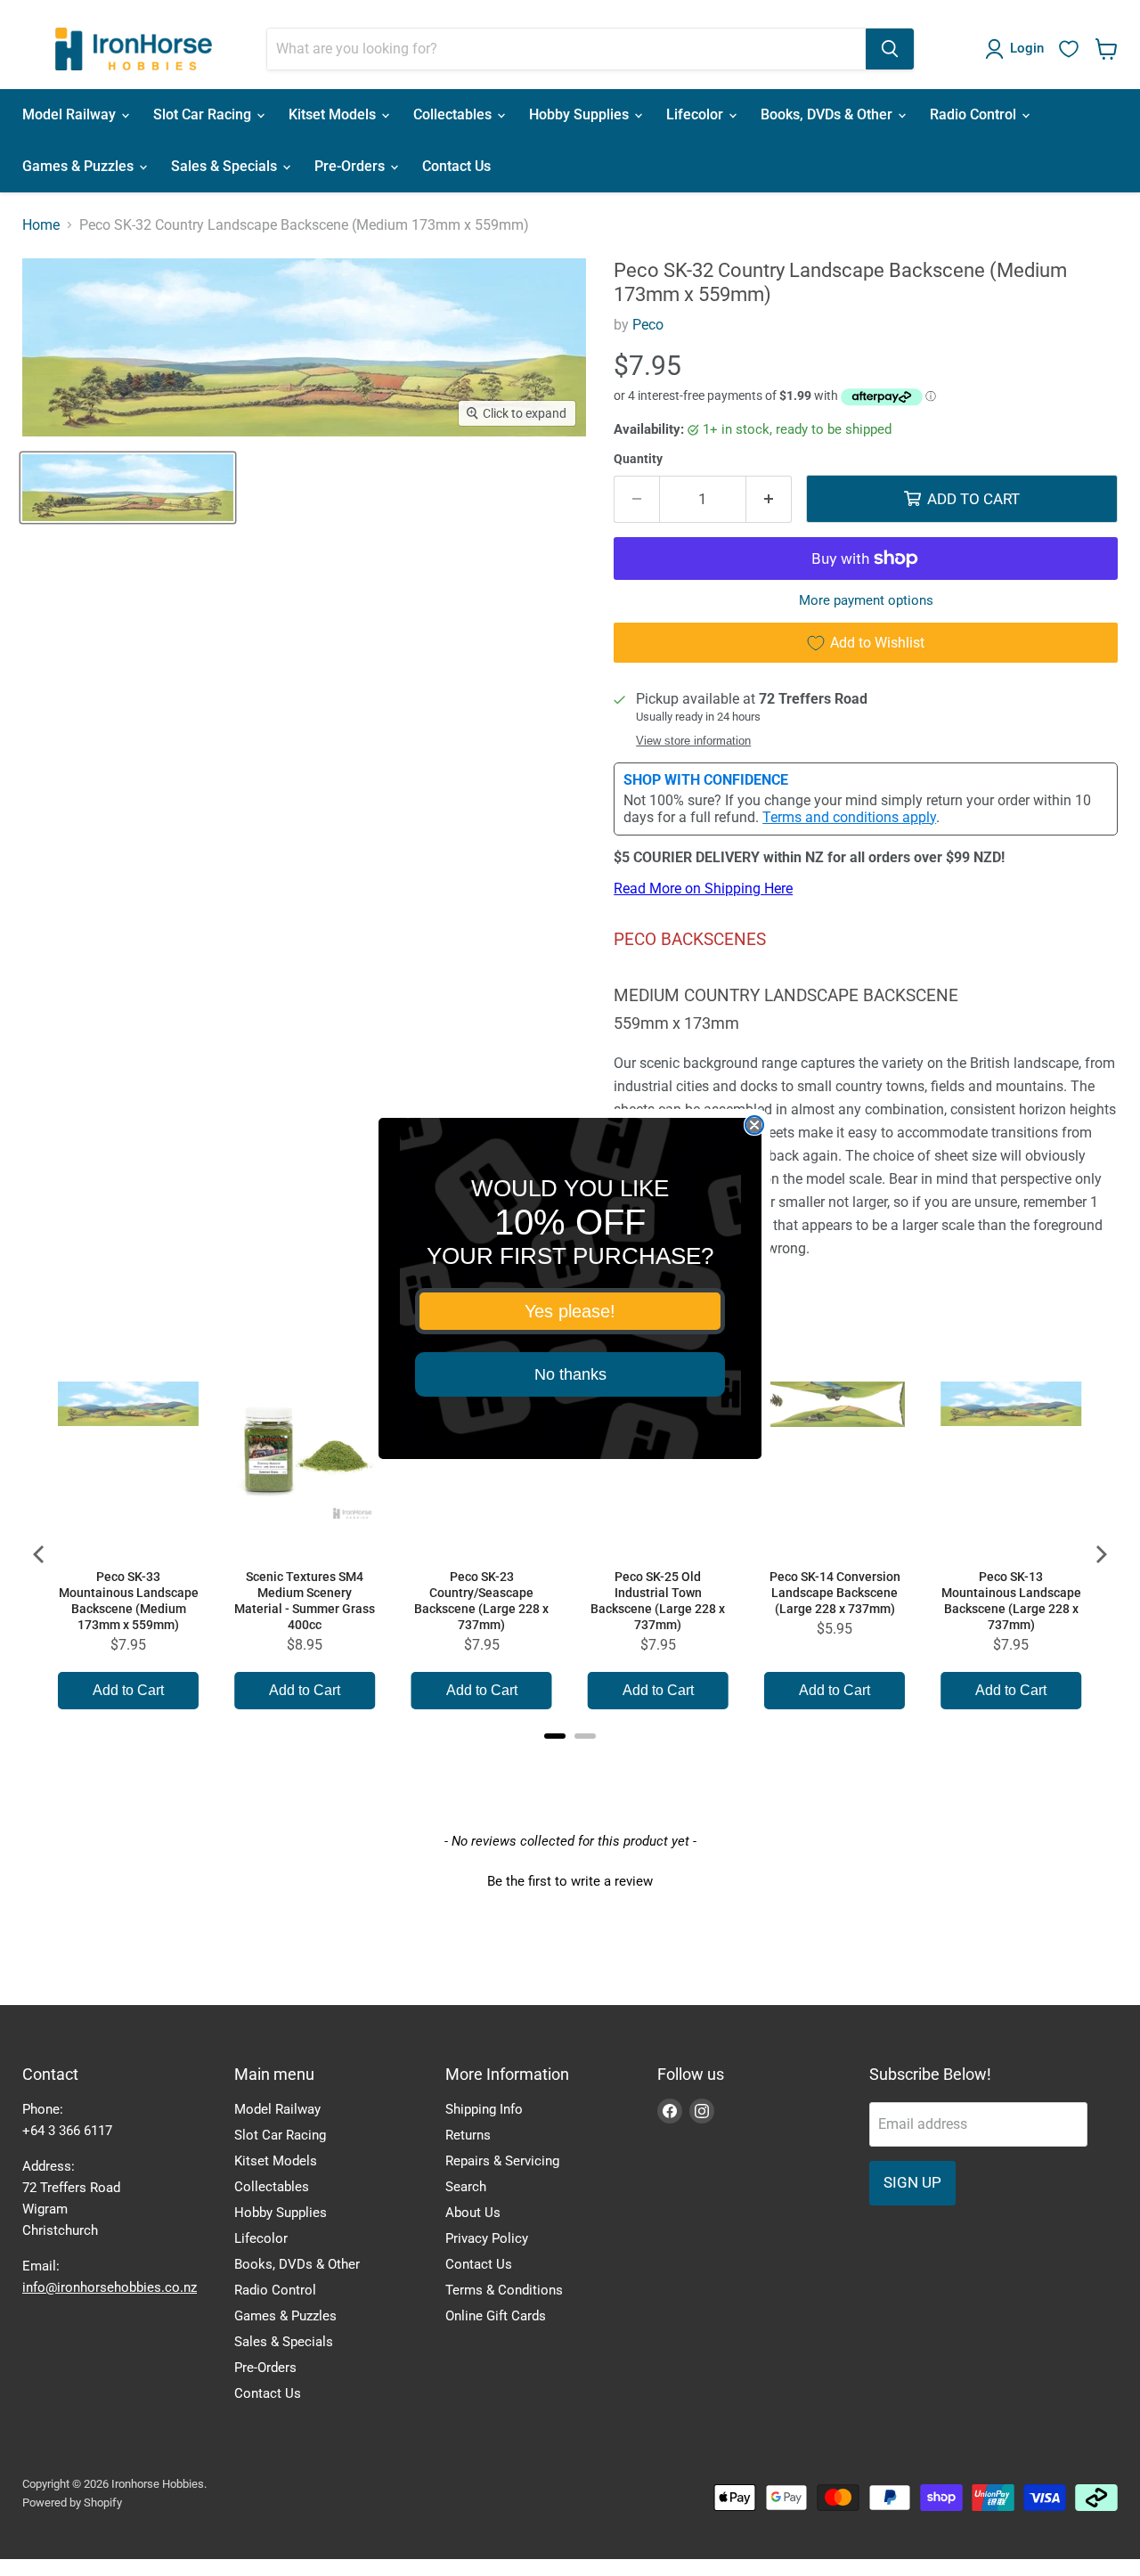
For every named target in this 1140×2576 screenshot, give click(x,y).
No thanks (570, 1374)
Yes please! (570, 1311)
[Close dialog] (754, 1125)
